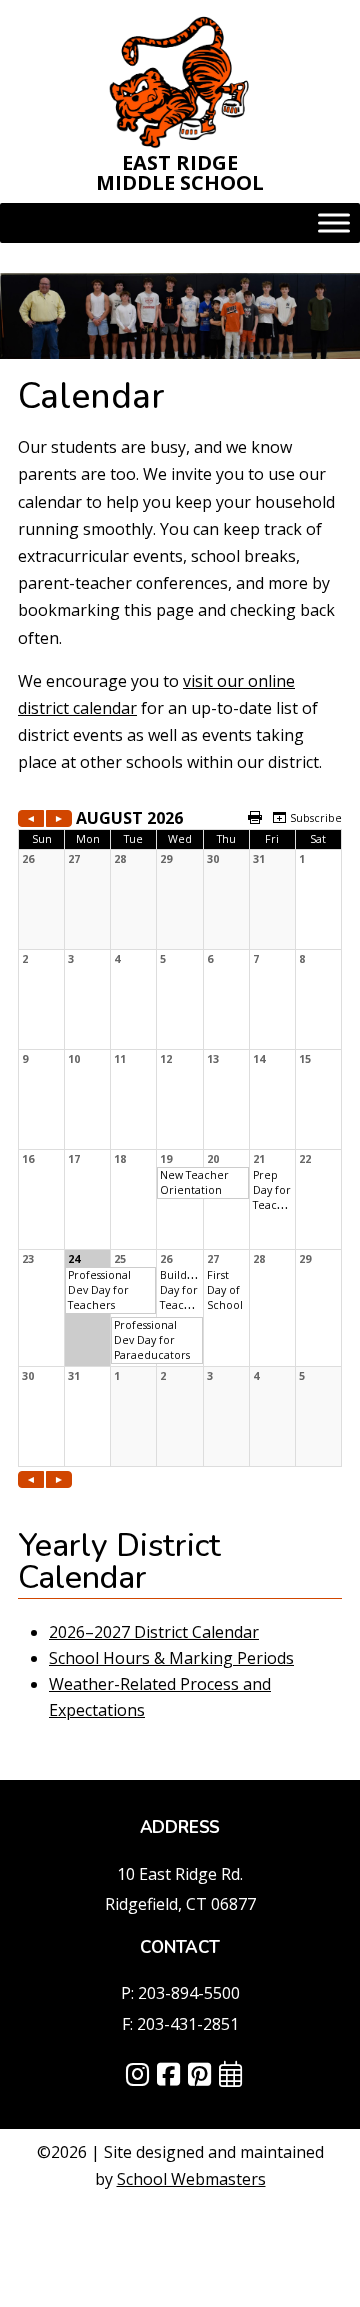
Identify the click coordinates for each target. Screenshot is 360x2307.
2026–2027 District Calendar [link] (154, 1632)
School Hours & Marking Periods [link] (171, 1658)
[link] (180, 81)
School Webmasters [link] (191, 2179)
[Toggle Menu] (334, 223)
